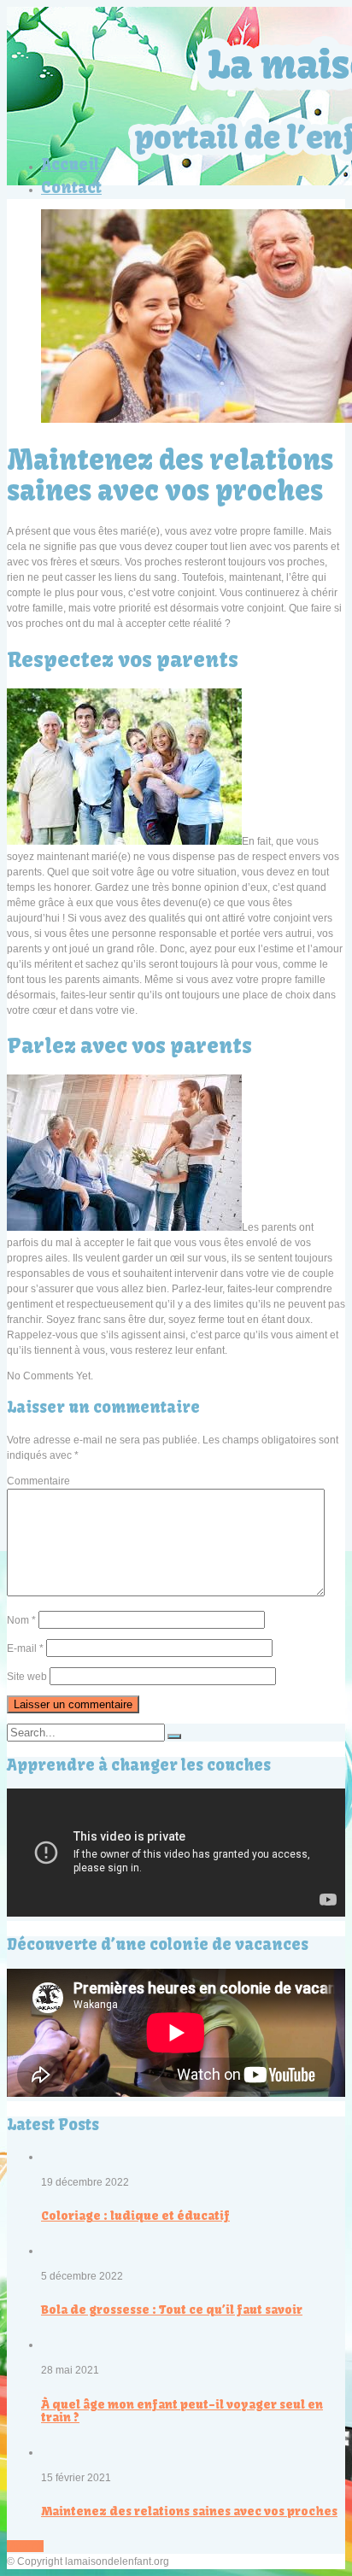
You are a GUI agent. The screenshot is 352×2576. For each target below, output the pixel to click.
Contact (71, 187)
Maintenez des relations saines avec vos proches (189, 2511)
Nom (21, 1620)
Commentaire (38, 1481)
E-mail (25, 1648)
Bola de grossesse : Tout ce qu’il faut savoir (172, 2310)
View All (25, 2546)
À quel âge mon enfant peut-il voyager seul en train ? (182, 2411)
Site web (27, 1677)
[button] (174, 1736)
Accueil (70, 164)
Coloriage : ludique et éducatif (135, 2216)
